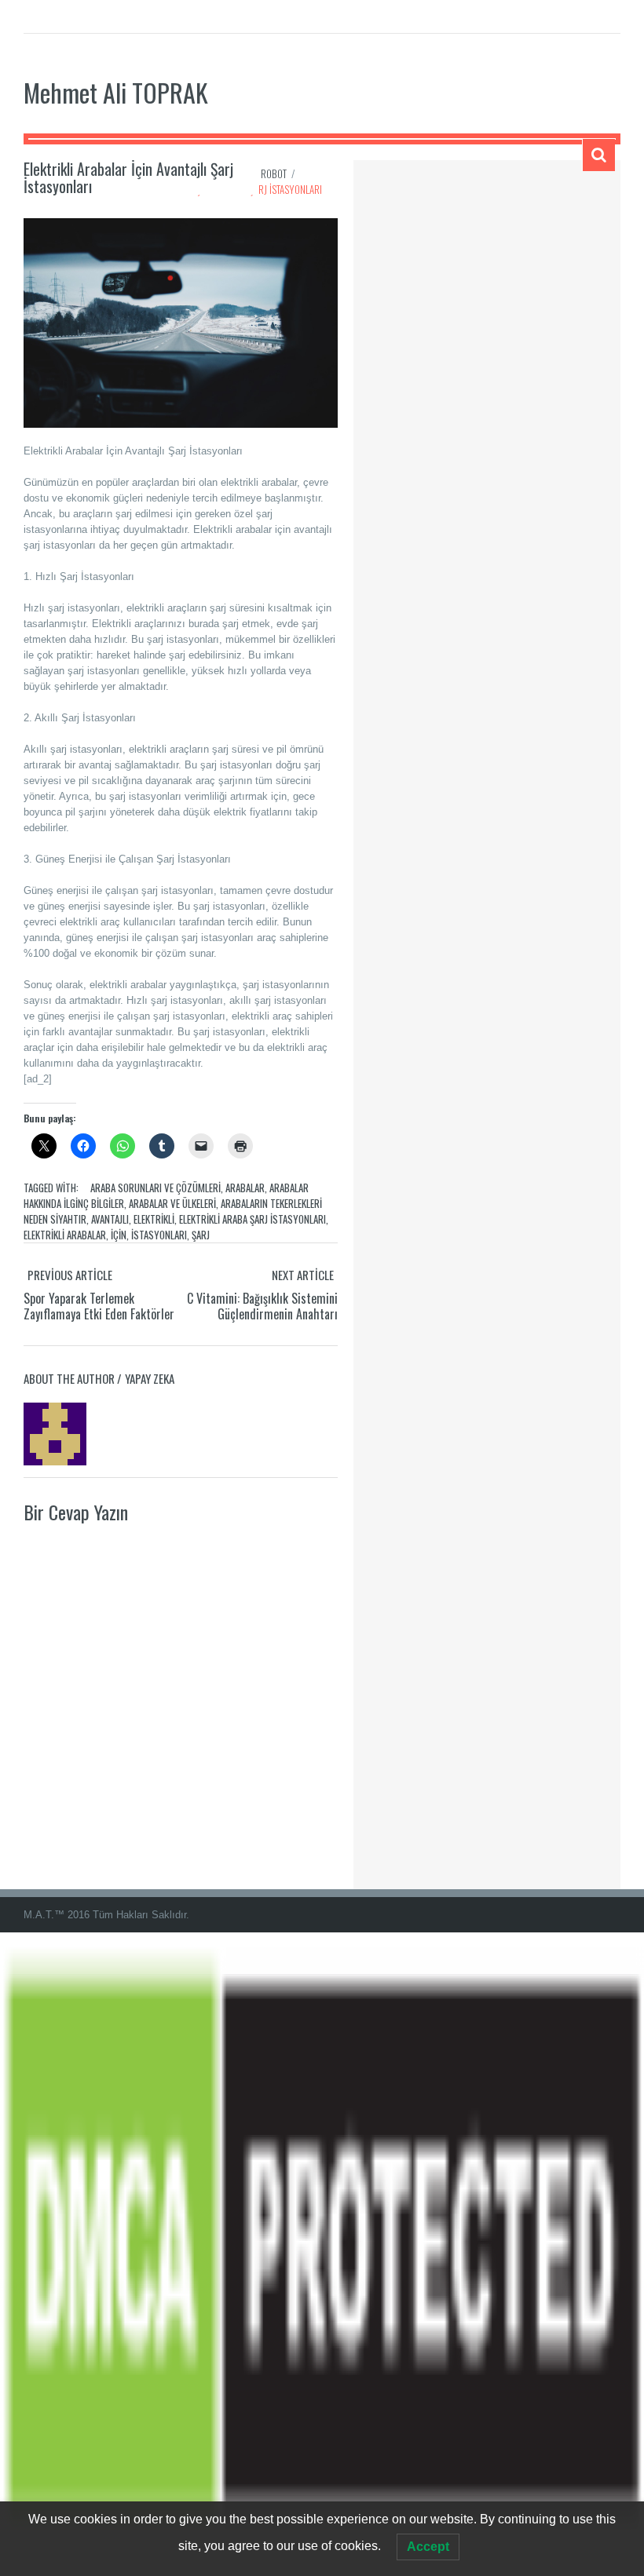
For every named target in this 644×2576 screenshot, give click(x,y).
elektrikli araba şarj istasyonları (252, 1219)
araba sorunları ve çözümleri (156, 1188)
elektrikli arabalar (65, 1235)
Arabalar (245, 1188)
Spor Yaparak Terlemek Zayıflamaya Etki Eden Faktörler (99, 1306)
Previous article (70, 1275)
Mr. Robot (265, 173)
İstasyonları (159, 1235)
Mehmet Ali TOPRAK (116, 92)
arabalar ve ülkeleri (172, 1203)
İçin (119, 1235)
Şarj (201, 1235)
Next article (303, 1275)
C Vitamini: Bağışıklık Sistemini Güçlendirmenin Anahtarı (262, 1306)
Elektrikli (154, 1219)
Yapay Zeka (150, 1378)
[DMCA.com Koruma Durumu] (322, 2253)
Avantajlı (110, 1219)
